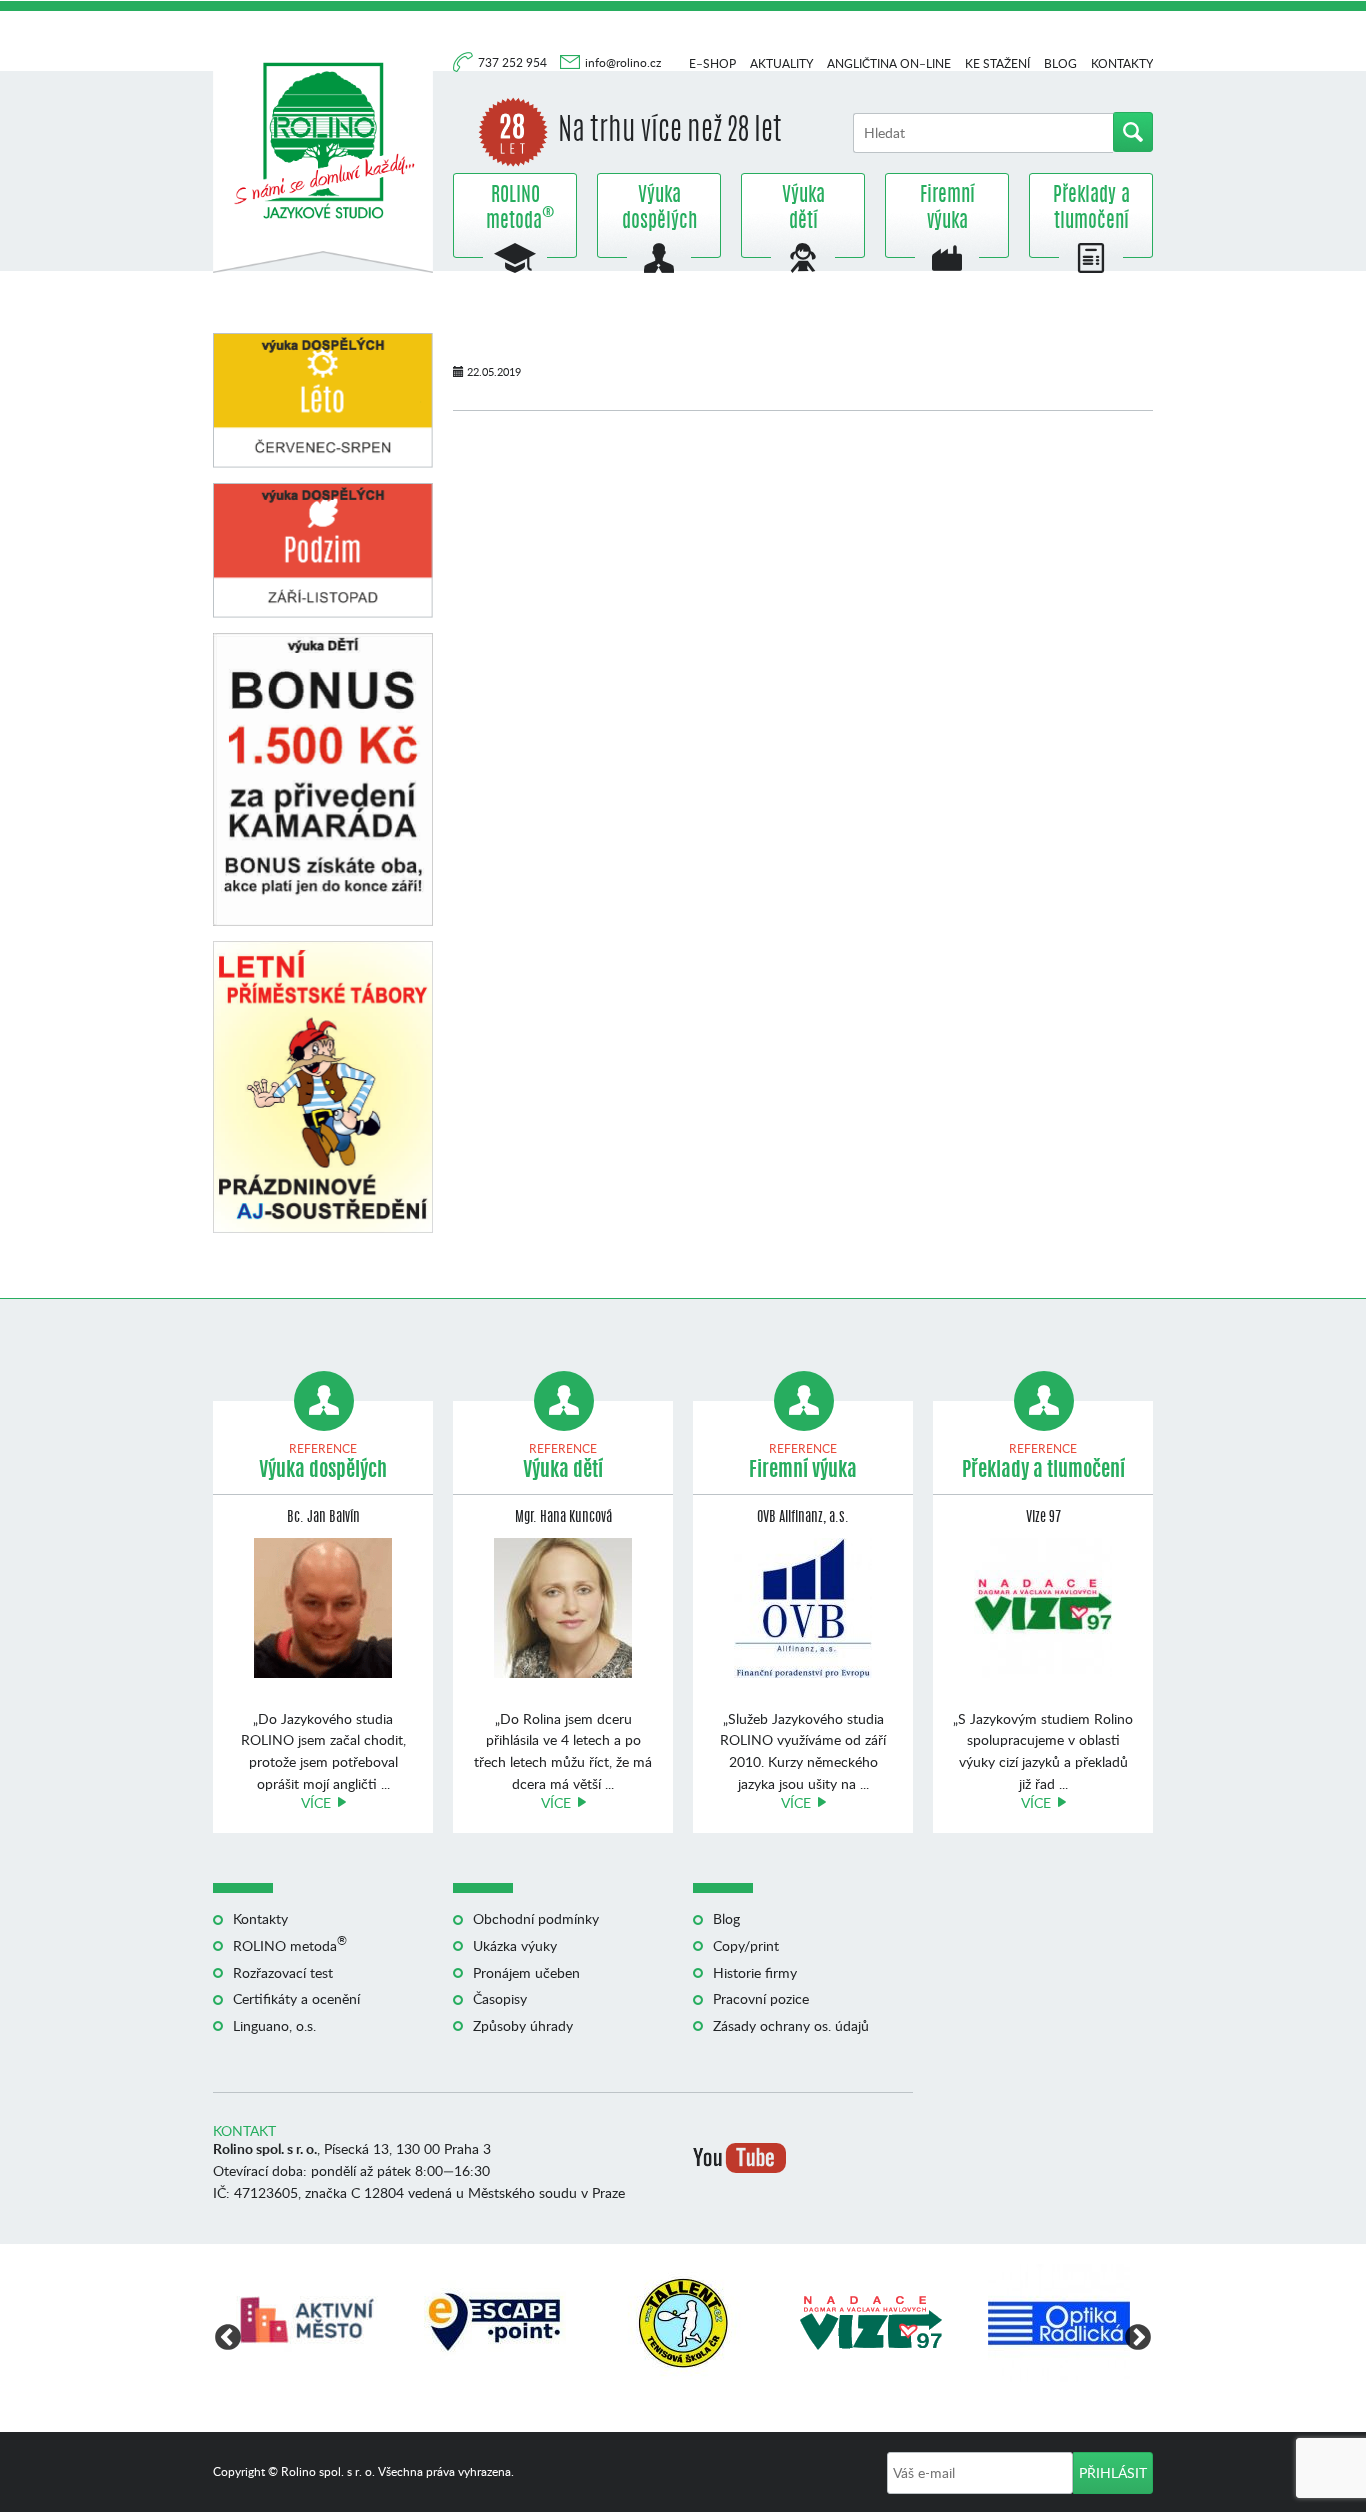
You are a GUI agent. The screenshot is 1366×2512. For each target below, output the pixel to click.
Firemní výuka (947, 209)
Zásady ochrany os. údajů (791, 2025)
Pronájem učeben (526, 1972)
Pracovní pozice (761, 1998)
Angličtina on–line (889, 63)
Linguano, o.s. (274, 2025)
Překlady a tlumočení (1091, 209)
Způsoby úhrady (523, 2025)
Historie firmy (755, 1972)
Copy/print (746, 1945)
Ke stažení (997, 63)
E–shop (712, 63)
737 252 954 (514, 62)
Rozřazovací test (283, 1972)
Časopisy (500, 1998)
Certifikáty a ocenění (296, 1998)
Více (316, 1802)
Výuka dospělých (659, 209)
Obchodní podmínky (536, 1918)
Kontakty (1122, 63)
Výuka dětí (803, 209)
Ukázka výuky (515, 1945)
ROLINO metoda (515, 209)
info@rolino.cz (623, 62)
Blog (1060, 63)
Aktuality (781, 63)
